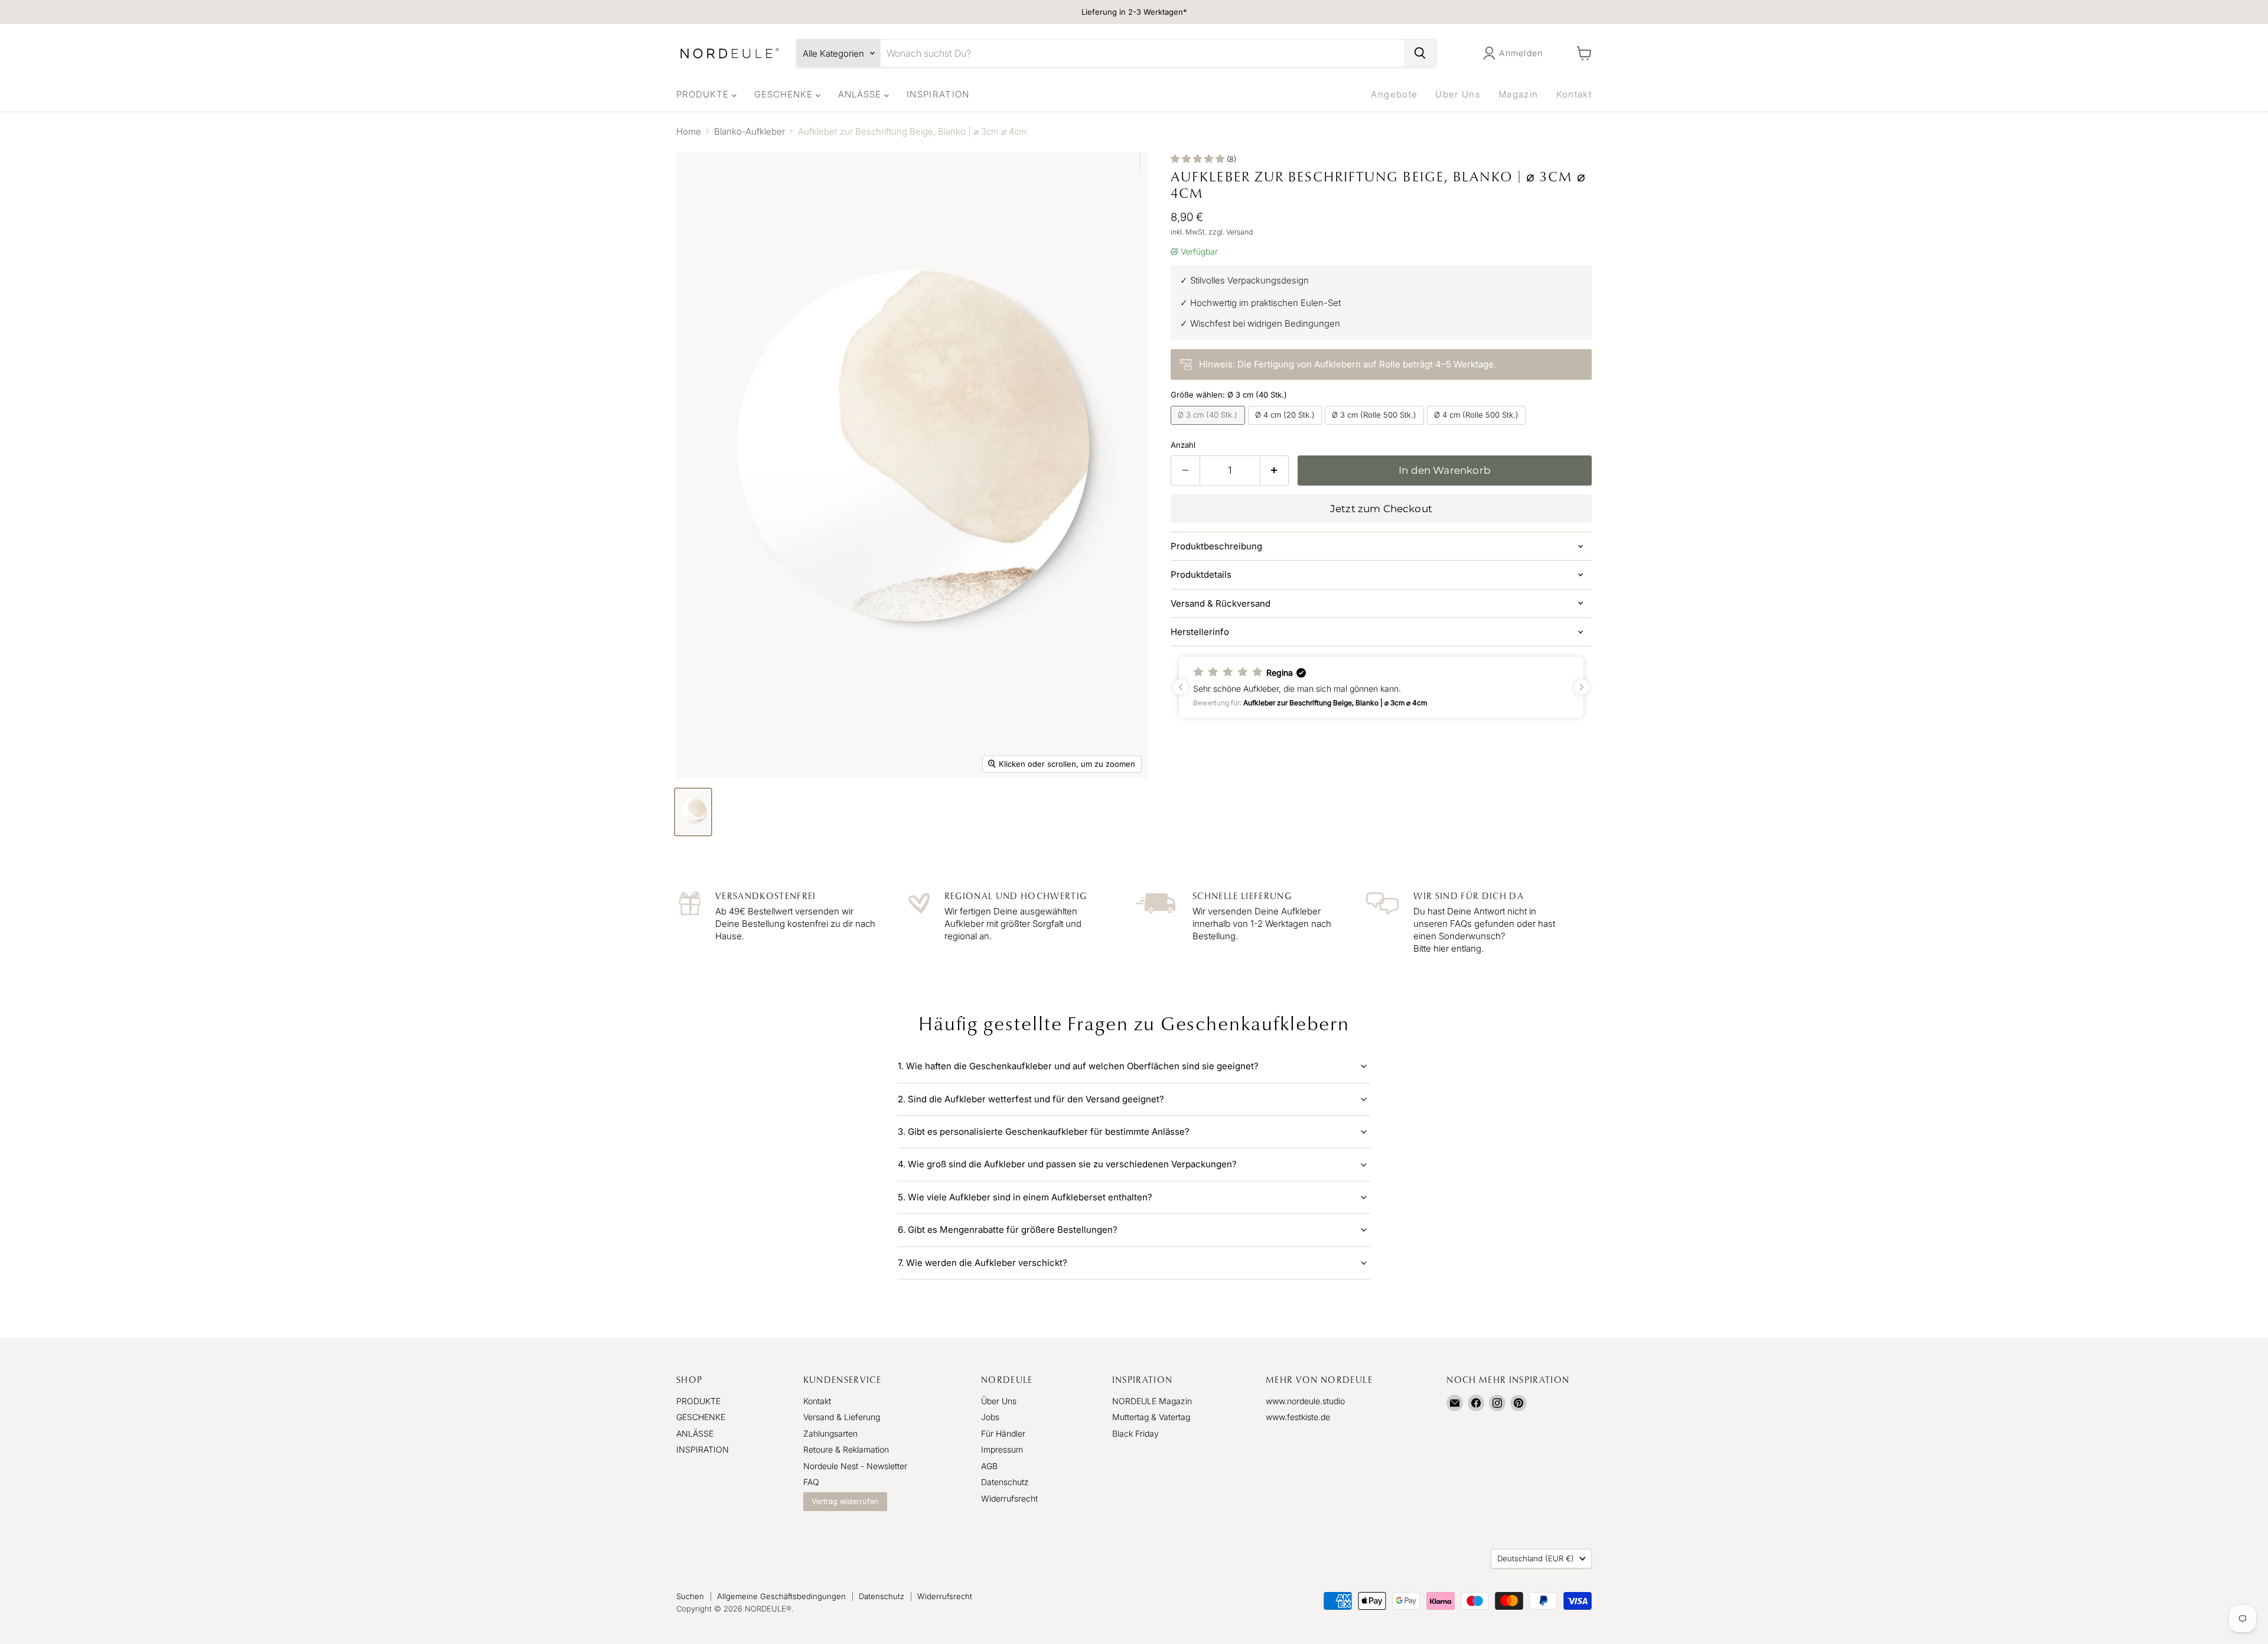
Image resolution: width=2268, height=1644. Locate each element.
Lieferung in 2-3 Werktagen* (1134, 12)
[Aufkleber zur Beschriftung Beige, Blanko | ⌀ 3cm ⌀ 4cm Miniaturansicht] (693, 812)
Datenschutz (1005, 1482)
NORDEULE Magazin (1152, 1401)
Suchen (690, 1596)
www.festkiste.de (1298, 1417)
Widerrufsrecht (1009, 1498)
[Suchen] (1420, 53)
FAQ (811, 1482)
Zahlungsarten (830, 1433)
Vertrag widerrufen (845, 1501)
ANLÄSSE (861, 94)
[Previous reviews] (1181, 687)
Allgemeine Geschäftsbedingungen (781, 1596)
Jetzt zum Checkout (1381, 509)
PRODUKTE (704, 94)
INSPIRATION (938, 94)
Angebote (1394, 94)
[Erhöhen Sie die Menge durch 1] (1275, 471)
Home (689, 131)
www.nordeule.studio (1305, 1401)
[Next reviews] (1582, 687)
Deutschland (1536, 1558)
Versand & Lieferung (842, 1417)
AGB (989, 1466)
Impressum (1002, 1449)
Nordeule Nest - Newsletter (855, 1466)
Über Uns (1458, 94)
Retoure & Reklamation (846, 1449)
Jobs (990, 1417)
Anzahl (1183, 445)
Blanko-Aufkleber (750, 131)
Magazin (1518, 94)
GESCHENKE (785, 94)
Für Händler (1003, 1433)
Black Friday (1135, 1433)
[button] (1381, 687)
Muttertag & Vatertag (1151, 1417)
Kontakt (1574, 94)
